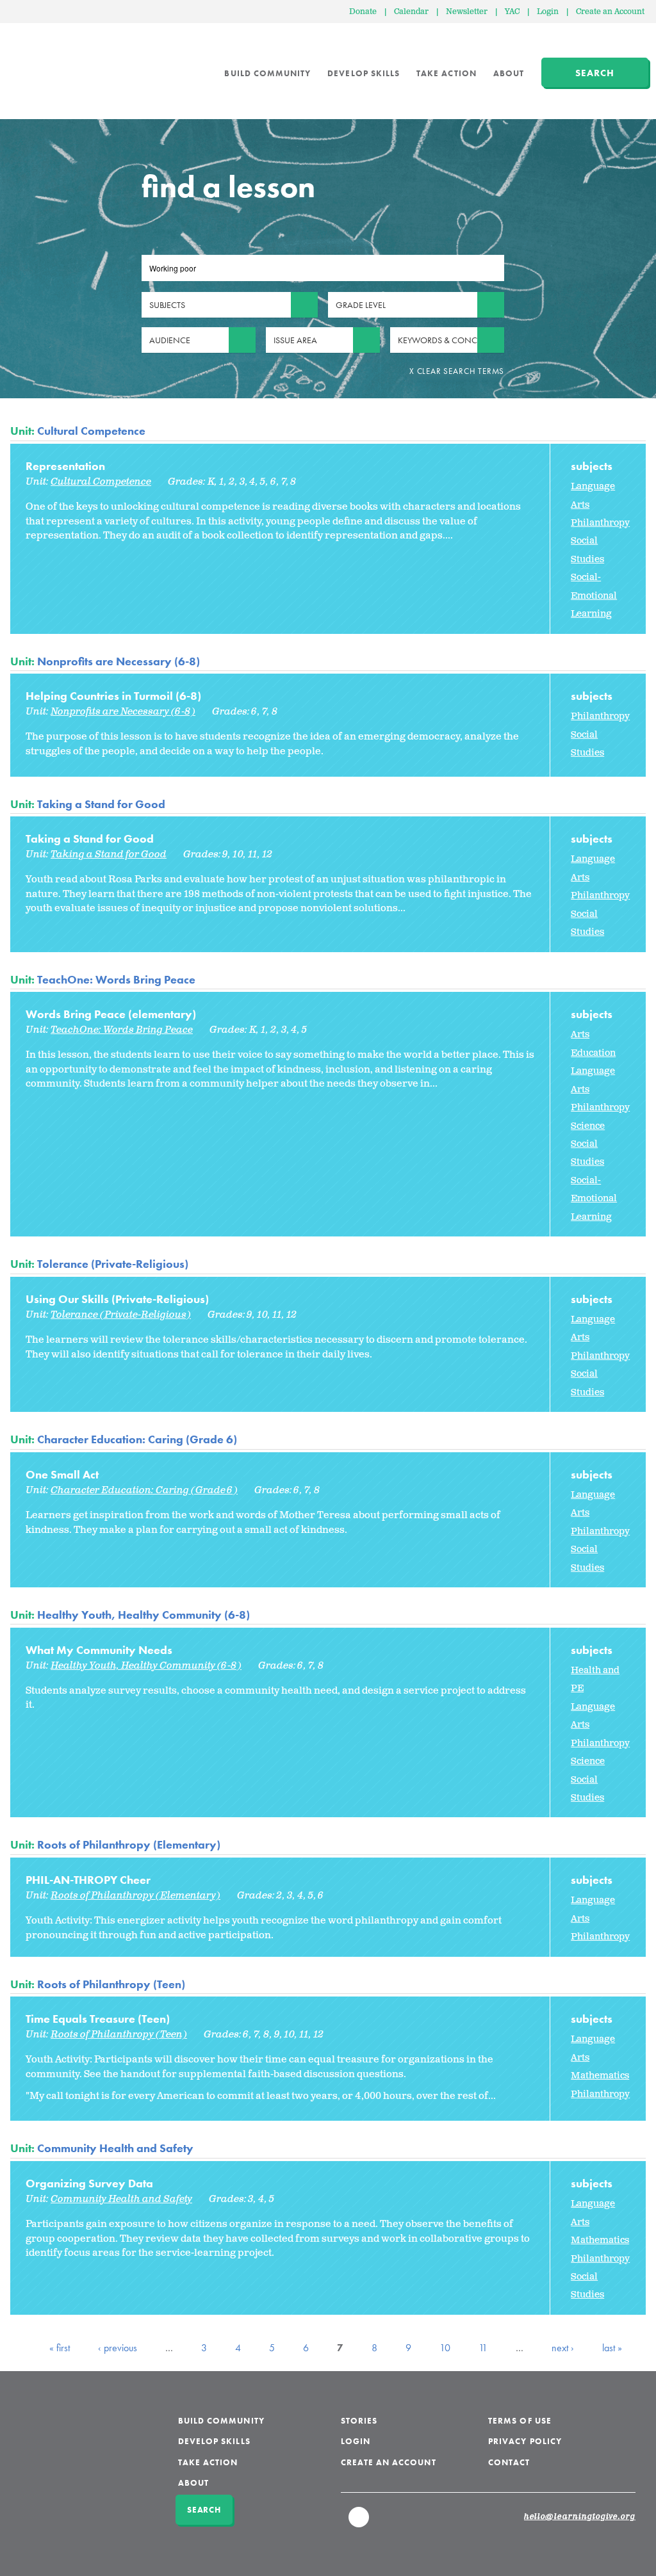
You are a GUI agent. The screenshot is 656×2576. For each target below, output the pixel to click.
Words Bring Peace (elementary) (111, 1014)
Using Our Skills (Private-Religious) (117, 1299)
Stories (359, 2421)
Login (548, 12)
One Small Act (62, 1474)
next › (563, 2348)
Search (595, 73)
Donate (363, 12)
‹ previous (118, 2348)
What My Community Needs (99, 1650)
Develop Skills (364, 73)
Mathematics (600, 2076)
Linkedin (359, 2523)
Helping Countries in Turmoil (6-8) (113, 696)
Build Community (267, 73)
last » (612, 2348)
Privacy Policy (525, 2441)
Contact (509, 2462)
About (509, 73)
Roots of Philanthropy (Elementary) (129, 1844)
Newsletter (467, 12)
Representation (65, 466)
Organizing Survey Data (89, 2183)
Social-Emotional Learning (594, 595)
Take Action (447, 73)
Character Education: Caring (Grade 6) (137, 1439)
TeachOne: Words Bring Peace (116, 979)
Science (588, 1126)
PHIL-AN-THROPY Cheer (88, 1880)
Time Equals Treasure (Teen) (98, 2019)
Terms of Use (520, 2421)
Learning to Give (59, 64)
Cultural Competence (91, 431)
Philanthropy (600, 523)
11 (483, 2348)
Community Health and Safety (115, 2148)
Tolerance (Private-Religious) (113, 1264)
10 (445, 2348)
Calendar (411, 12)
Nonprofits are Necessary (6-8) (119, 661)
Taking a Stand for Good (101, 804)
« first (60, 2348)
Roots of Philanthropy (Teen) (111, 1984)
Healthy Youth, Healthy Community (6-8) (143, 1615)
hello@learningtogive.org (580, 2517)
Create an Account (610, 12)
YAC (512, 12)
